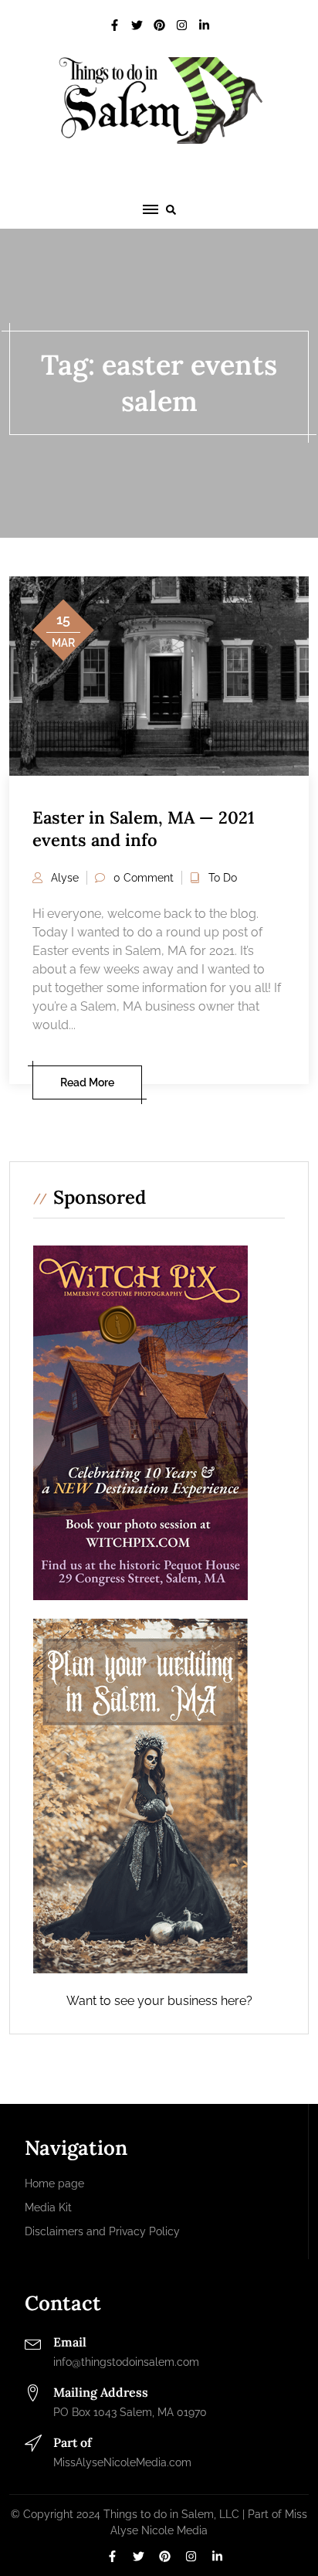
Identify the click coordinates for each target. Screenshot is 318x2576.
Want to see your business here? (159, 2001)
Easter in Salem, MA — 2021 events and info (144, 829)
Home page (54, 2183)
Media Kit (48, 2207)
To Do (223, 878)
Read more (87, 1082)
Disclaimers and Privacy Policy (102, 2231)
